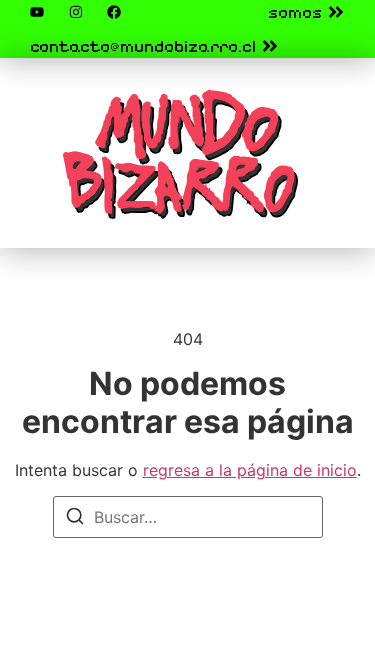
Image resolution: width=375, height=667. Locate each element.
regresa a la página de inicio (250, 470)
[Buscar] (75, 519)
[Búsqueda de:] (188, 517)
